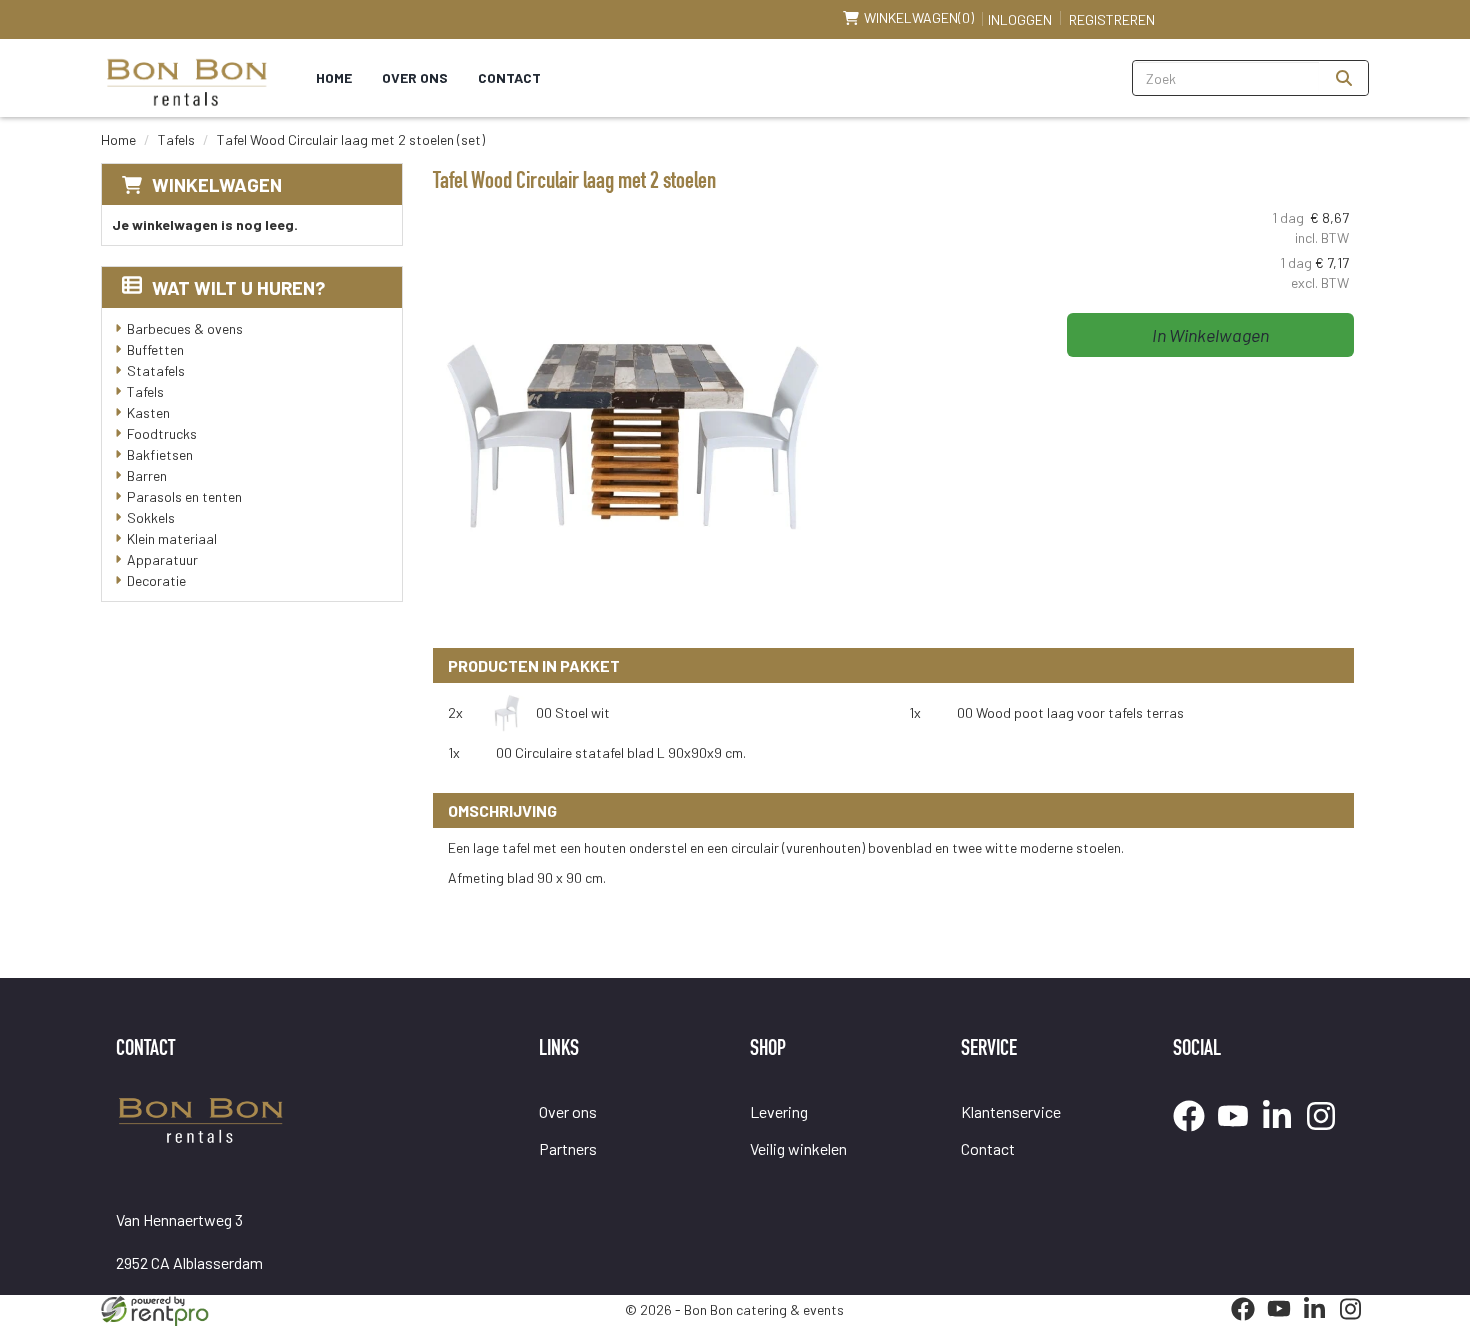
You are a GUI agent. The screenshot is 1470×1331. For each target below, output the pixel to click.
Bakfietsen (160, 454)
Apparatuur (162, 559)
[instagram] (1327, 1133)
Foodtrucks (162, 433)
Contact (509, 77)
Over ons (415, 77)
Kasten (148, 412)
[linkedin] (1283, 1133)
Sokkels (151, 517)
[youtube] (1239, 1133)
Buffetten (155, 349)
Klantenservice (1011, 1111)
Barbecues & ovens (185, 328)
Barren (147, 475)
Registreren (1112, 19)
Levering (779, 1111)
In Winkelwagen (1210, 335)
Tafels (176, 139)
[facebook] (1195, 1133)
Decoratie (156, 580)
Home (334, 77)
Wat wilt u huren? (238, 287)
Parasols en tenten (184, 496)
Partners (568, 1148)
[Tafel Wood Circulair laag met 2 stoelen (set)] (633, 428)
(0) (919, 17)
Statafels (156, 370)
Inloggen (1020, 19)
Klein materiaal (172, 538)
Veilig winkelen (798, 1148)
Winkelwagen (217, 184)
